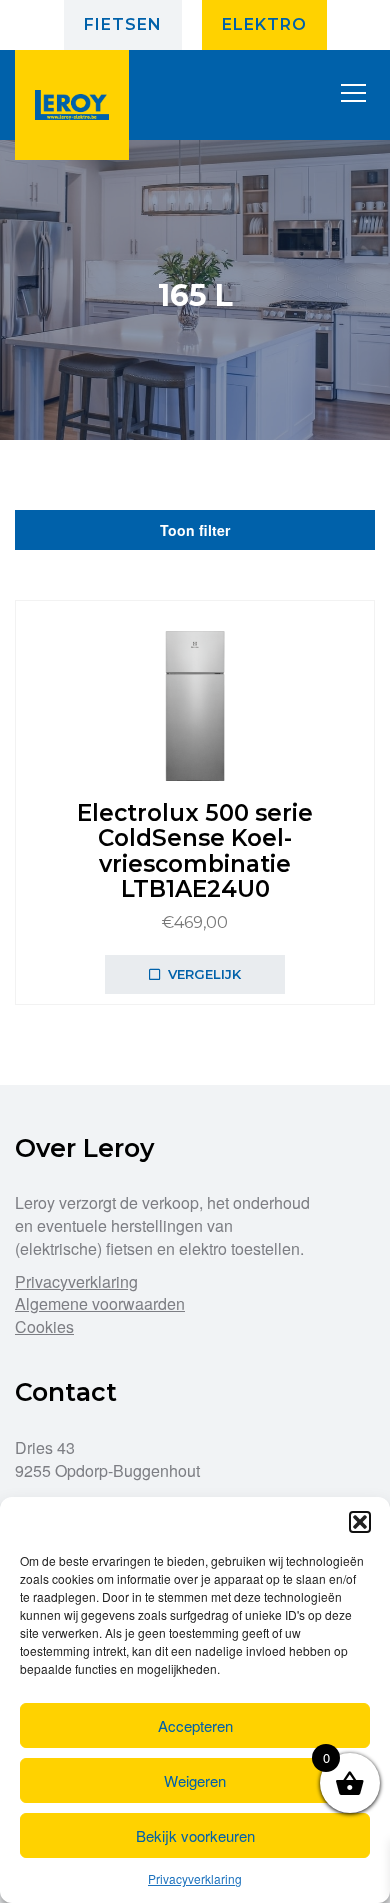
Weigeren (195, 1780)
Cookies (44, 1326)
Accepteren (195, 1725)
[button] (360, 1522)
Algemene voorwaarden (100, 1303)
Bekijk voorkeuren (195, 1835)
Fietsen (123, 24)
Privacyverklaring (195, 1878)
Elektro (264, 24)
